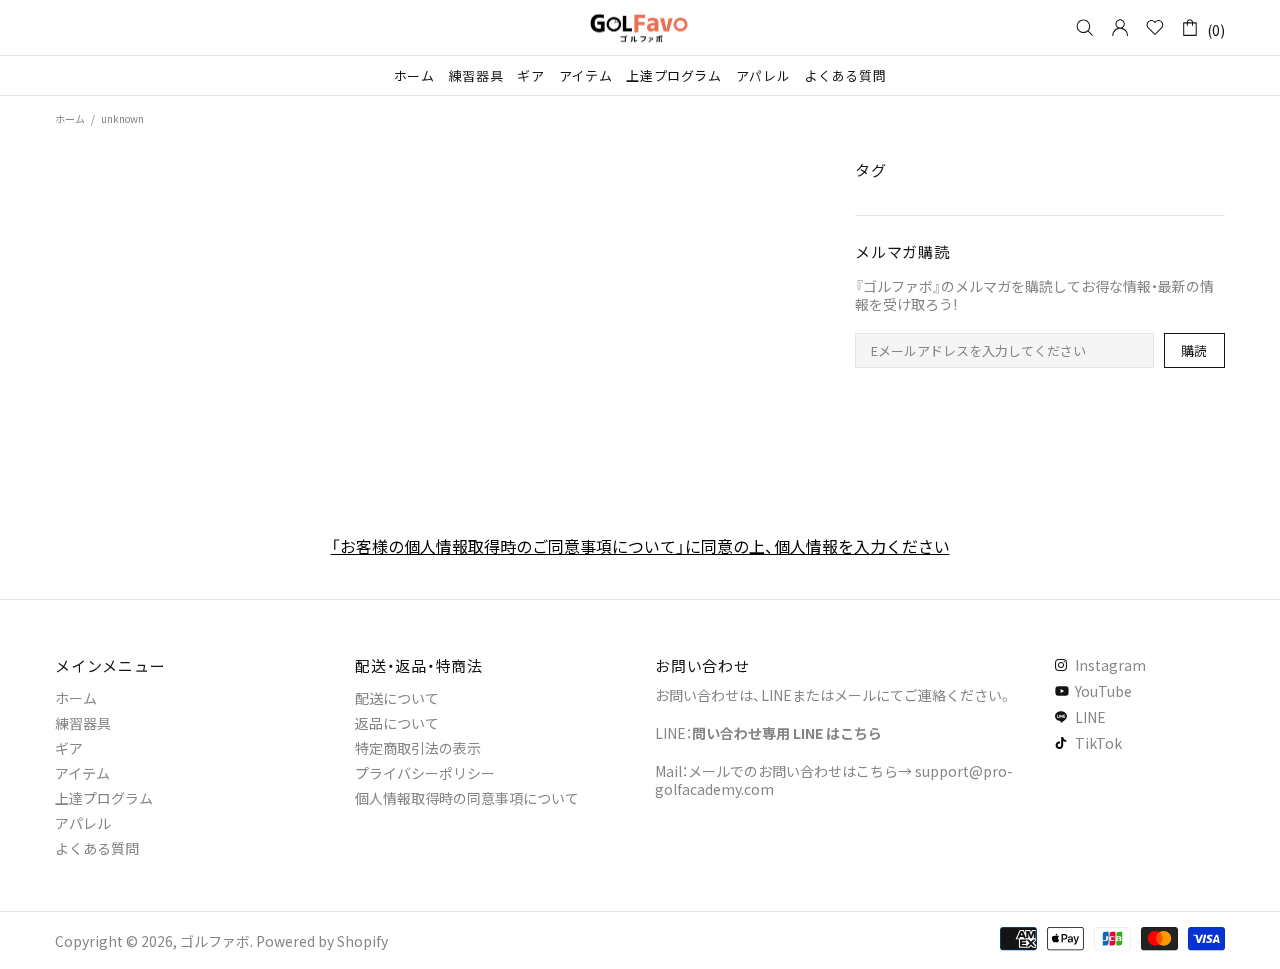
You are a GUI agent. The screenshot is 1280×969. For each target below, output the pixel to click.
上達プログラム (104, 798)
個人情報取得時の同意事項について (467, 798)
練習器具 (83, 723)
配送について (397, 698)
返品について (397, 723)
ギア (69, 748)
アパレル (83, 823)
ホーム (70, 118)
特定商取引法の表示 (418, 748)
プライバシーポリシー (425, 773)
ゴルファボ (640, 27)
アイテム (82, 773)
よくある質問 (97, 848)
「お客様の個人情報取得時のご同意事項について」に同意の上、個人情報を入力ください (640, 546)
